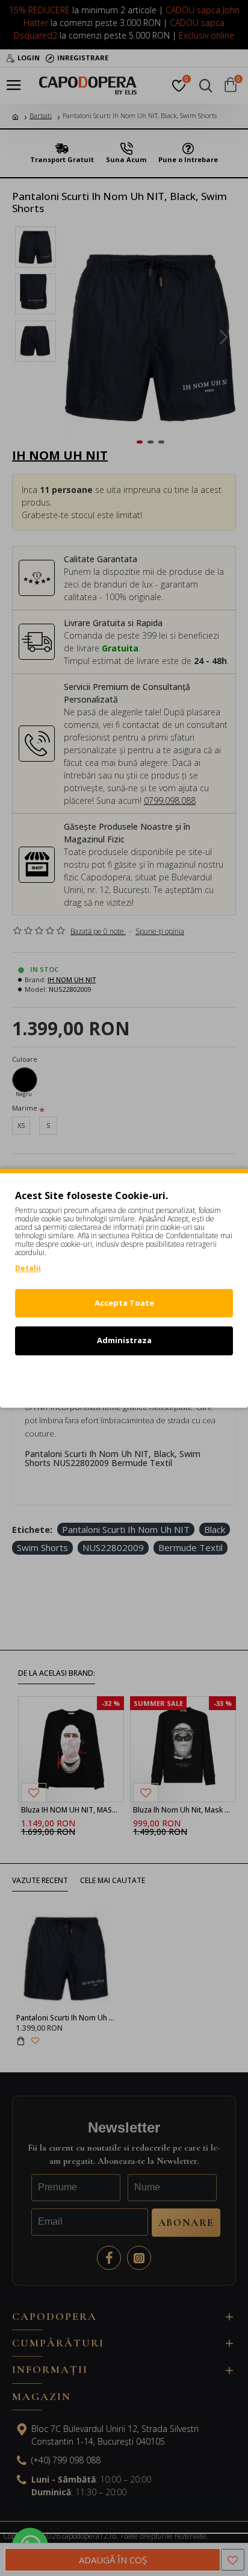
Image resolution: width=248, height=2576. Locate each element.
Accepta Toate (124, 1303)
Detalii (28, 1268)
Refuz (124, 1378)
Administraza (124, 1340)
